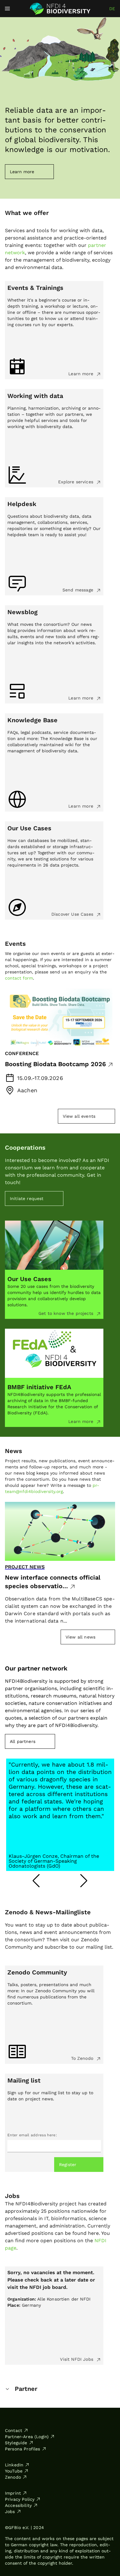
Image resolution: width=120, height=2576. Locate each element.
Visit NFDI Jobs (77, 2359)
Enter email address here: (32, 2135)
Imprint (13, 2493)
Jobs (10, 2512)
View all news (80, 1637)
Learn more (82, 374)
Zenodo (13, 2477)
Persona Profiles (23, 2449)
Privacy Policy (20, 2499)
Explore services (76, 482)
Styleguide (16, 2443)
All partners (23, 1741)
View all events (79, 1116)
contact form (19, 978)
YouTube (14, 2471)
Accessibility (18, 2505)
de (112, 9)
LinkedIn (14, 2465)
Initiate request (27, 1198)
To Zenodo (83, 2058)
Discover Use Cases (73, 914)
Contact (14, 2430)
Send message (79, 590)
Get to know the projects (67, 1313)
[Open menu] (7, 9)
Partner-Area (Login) (27, 2437)
